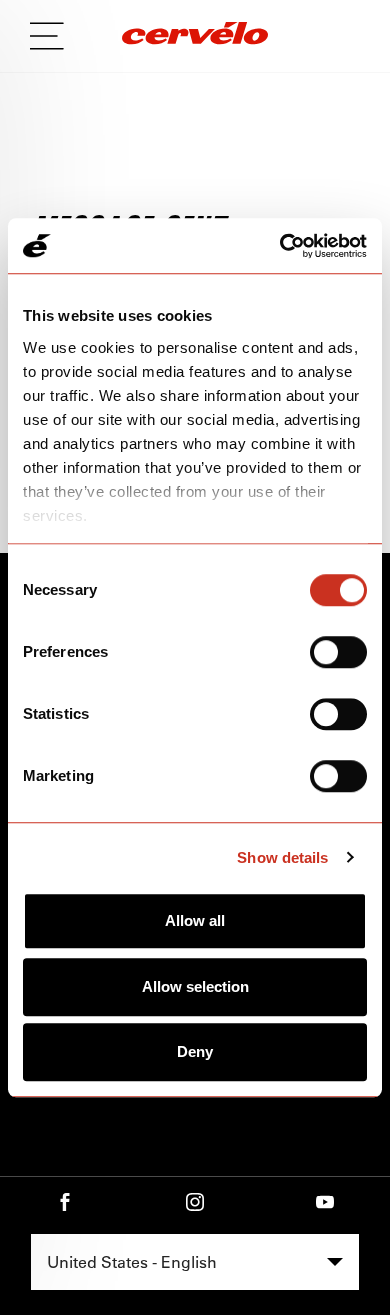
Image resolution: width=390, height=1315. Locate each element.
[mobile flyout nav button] (54, 36)
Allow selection (195, 986)
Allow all (195, 920)
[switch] (338, 652)
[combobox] (195, 1262)
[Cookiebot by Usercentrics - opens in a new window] (280, 246)
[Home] (195, 36)
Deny (195, 1051)
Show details (282, 857)
